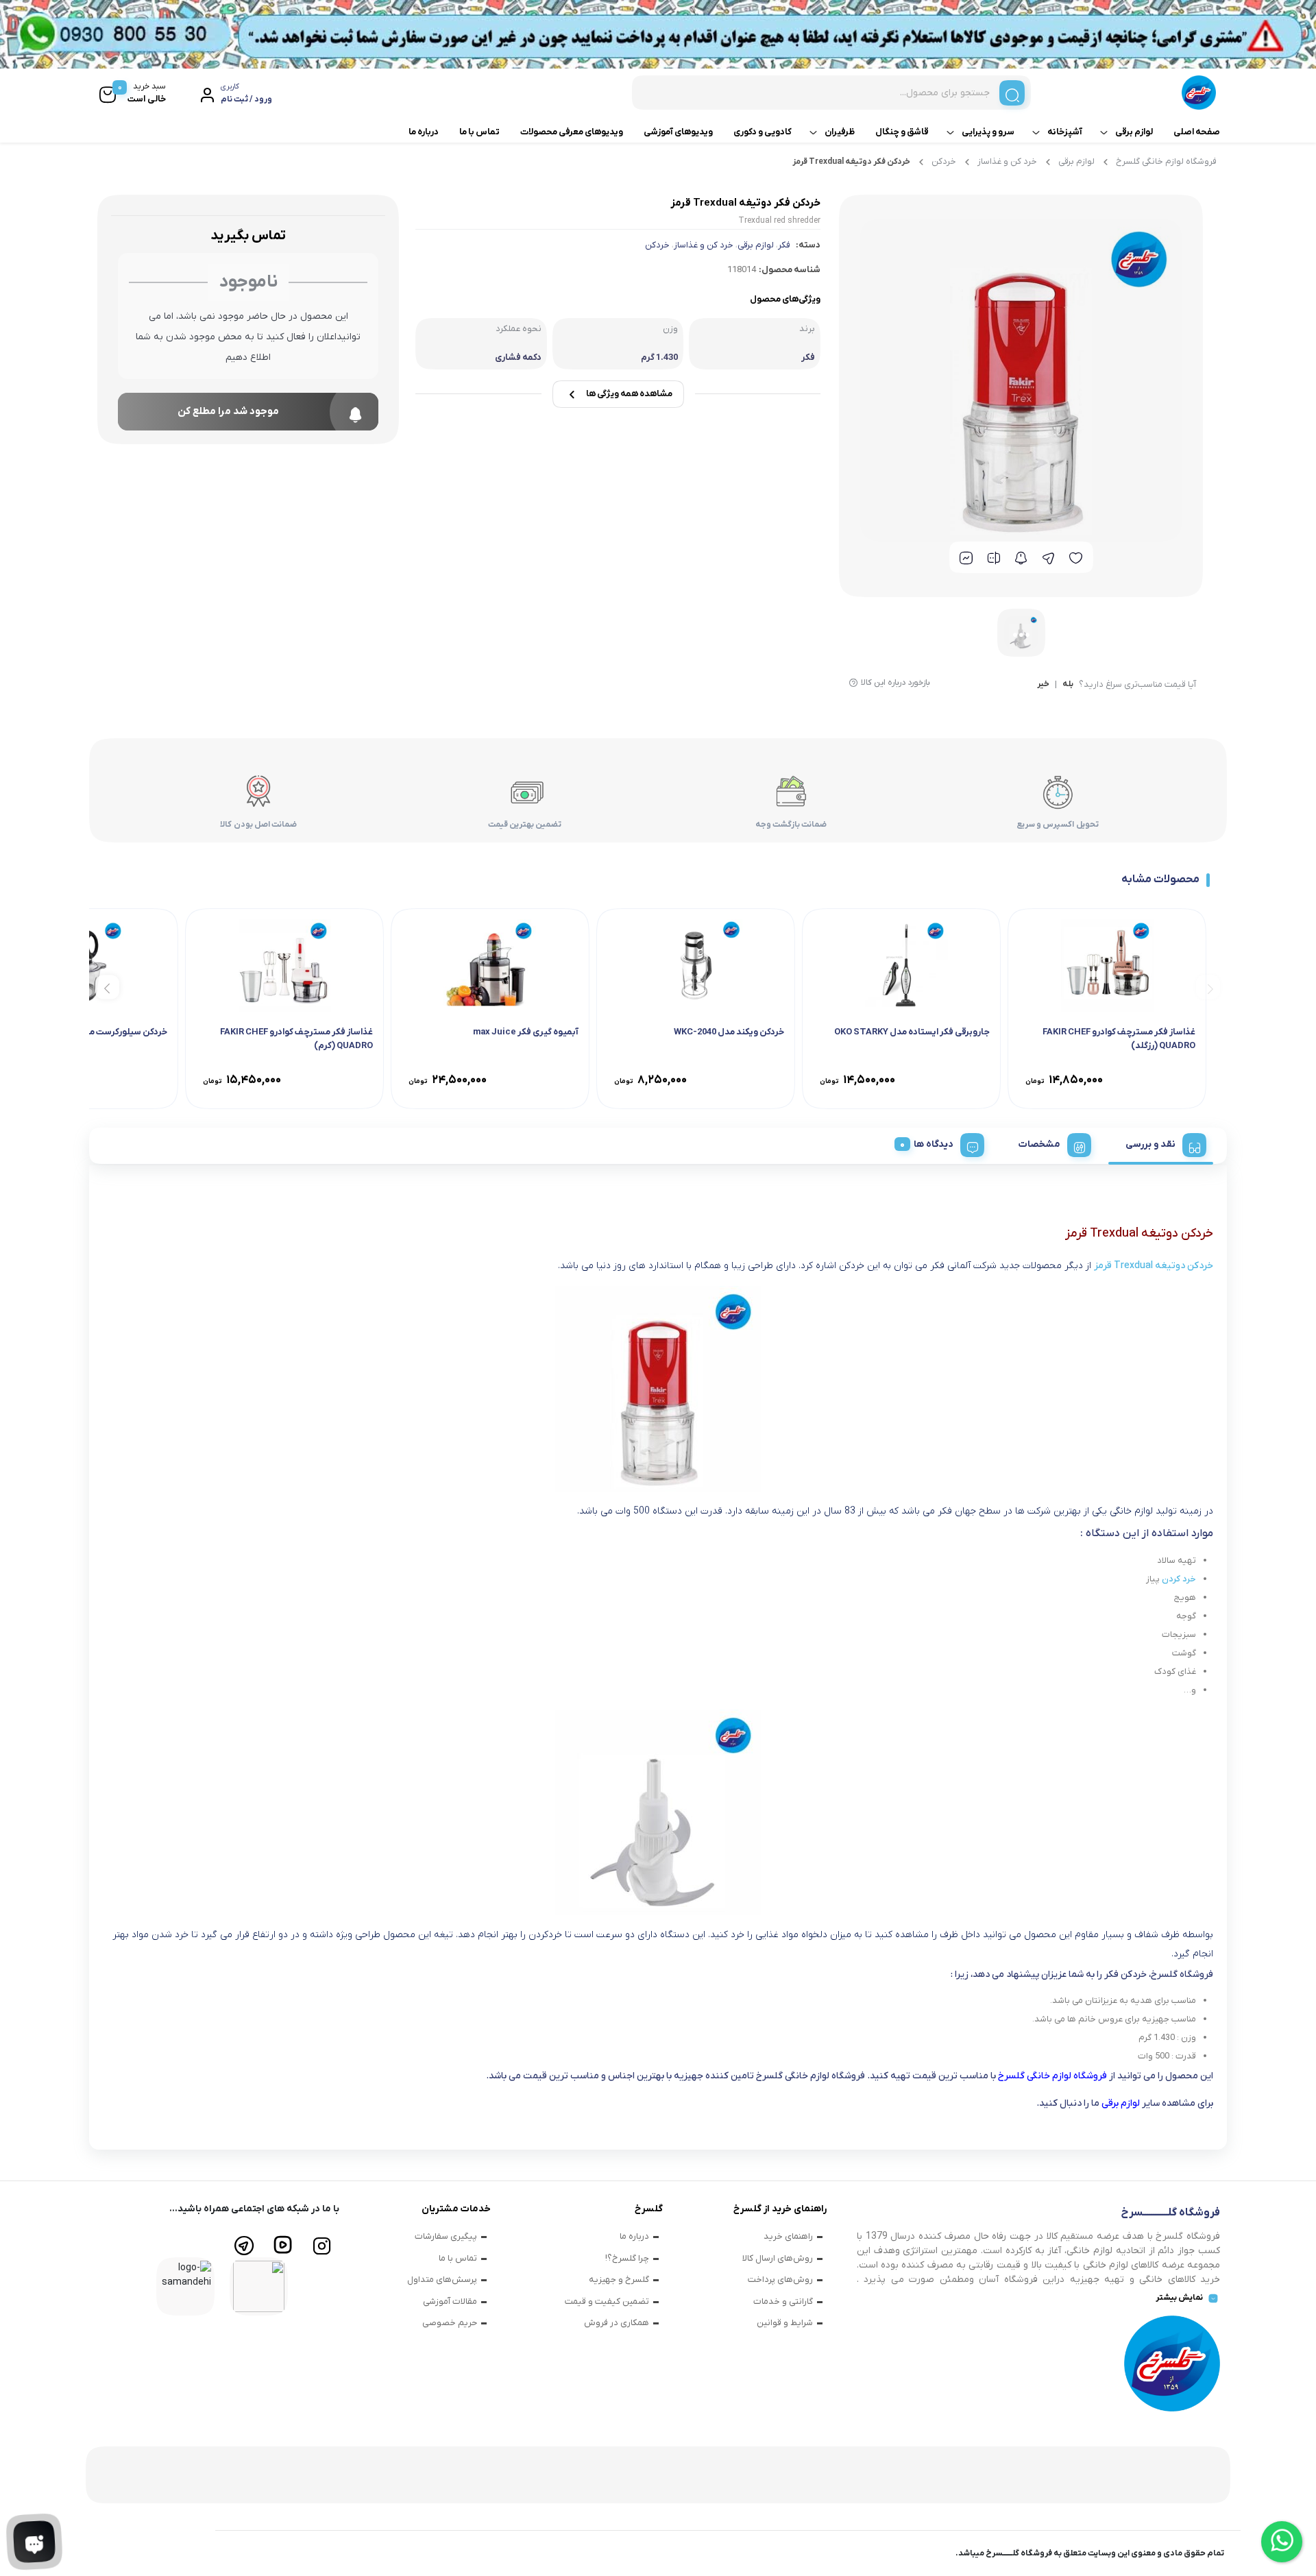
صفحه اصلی (1197, 132)
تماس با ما (479, 132)
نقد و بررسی (1150, 1144)
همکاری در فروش (617, 2323)
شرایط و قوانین (785, 2323)
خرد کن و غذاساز (1007, 161)
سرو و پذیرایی (988, 132)
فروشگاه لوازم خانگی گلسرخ (1166, 161)
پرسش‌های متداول (442, 2280)
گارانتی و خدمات (783, 2301)
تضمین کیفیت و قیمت (607, 2301)
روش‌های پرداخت (780, 2280)
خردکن (944, 161)
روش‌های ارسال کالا (778, 2258)
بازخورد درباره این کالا (895, 683)
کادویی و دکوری (763, 132)
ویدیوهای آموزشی (678, 132)
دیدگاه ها (934, 1144)
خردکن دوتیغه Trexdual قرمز (1154, 1266)
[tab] (1161, 1143)
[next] (107, 987)
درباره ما (424, 132)
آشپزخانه (1065, 132)
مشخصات (1039, 1144)
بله (1068, 685)
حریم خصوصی (450, 2323)
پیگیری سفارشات (446, 2236)
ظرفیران (840, 132)
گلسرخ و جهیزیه (619, 2280)
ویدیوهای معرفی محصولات (572, 132)
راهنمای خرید (788, 2236)
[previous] (1208, 987)
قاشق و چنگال (902, 132)
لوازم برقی (1134, 132)
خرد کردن (1179, 1579)
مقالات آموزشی (450, 2301)
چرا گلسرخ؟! (627, 2258)
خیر (1043, 685)
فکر (784, 245)
